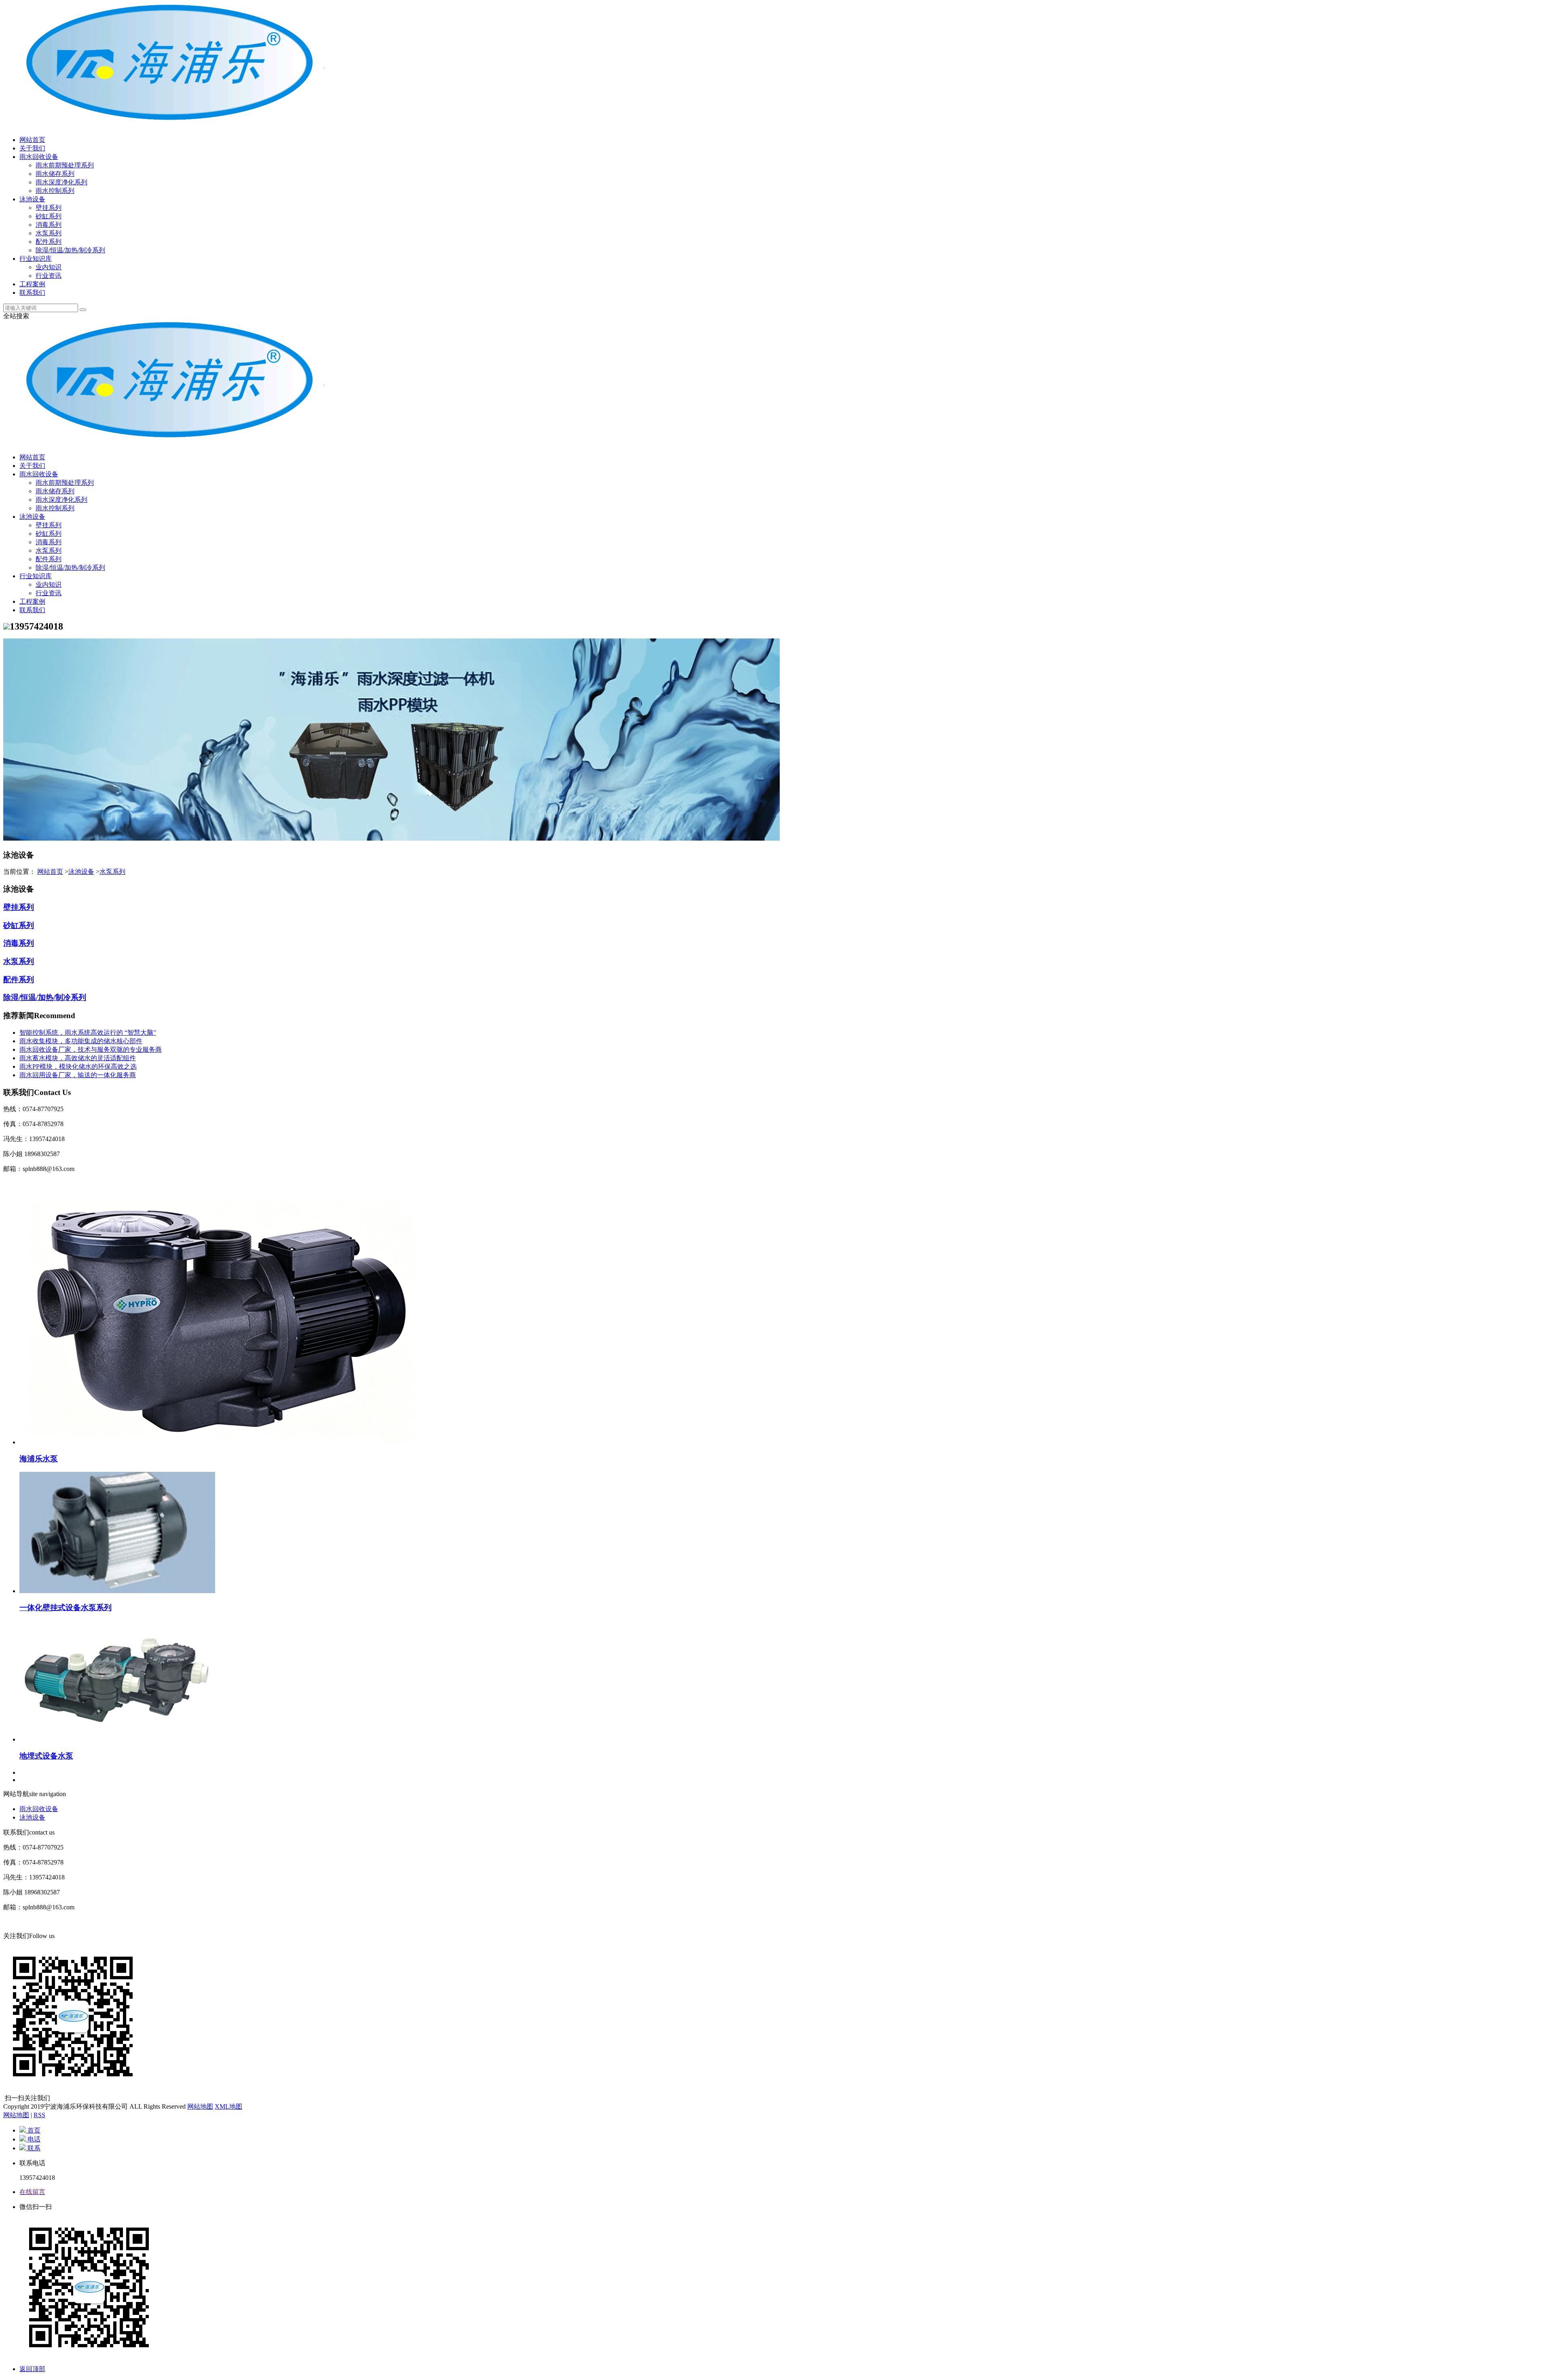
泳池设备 (32, 199)
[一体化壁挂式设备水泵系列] (117, 1591)
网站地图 (200, 2106)
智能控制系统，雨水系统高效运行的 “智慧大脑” (88, 1033)
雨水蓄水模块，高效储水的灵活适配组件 (78, 1058)
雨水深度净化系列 (61, 182)
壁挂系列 (49, 208)
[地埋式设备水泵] (117, 1739)
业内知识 (49, 267)
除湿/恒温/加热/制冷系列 (70, 250)
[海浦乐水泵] (222, 1442)
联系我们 (32, 293)
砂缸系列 (49, 216)
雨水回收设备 (39, 157)
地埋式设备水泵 (46, 1756)
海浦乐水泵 (39, 1459)
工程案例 (32, 284)
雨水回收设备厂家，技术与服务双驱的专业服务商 (91, 1049)
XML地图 (229, 2106)
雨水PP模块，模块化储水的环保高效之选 (78, 1066)
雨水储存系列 (55, 174)
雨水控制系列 (55, 191)
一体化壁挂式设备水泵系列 (66, 1607)
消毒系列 (49, 225)
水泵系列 (49, 233)
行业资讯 (49, 276)
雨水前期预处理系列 (65, 165)
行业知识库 (36, 259)
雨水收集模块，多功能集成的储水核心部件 (81, 1041)
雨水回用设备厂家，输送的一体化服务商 (78, 1075)
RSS (39, 2115)
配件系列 (49, 242)
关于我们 (32, 148)
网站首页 (32, 140)
